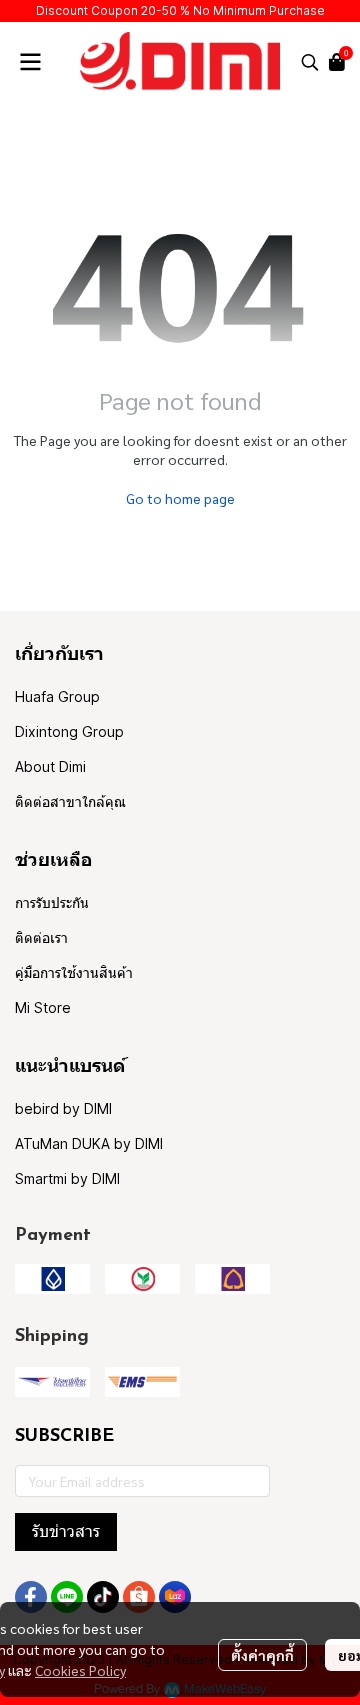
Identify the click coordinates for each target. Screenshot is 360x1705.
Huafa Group (57, 696)
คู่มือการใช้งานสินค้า (74, 972)
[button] (310, 62)
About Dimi (50, 766)
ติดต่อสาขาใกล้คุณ (70, 801)
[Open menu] (30, 62)
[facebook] (31, 1597)
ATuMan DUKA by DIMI (89, 1143)
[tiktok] (103, 1597)
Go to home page (180, 498)
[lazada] (175, 1597)
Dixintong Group (69, 731)
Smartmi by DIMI (67, 1178)
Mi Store (43, 1007)
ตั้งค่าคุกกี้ (262, 1655)
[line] (67, 1597)
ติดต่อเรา (41, 937)
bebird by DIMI (63, 1108)
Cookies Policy (80, 1670)
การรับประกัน (52, 902)
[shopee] (139, 1597)
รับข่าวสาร (66, 1531)
